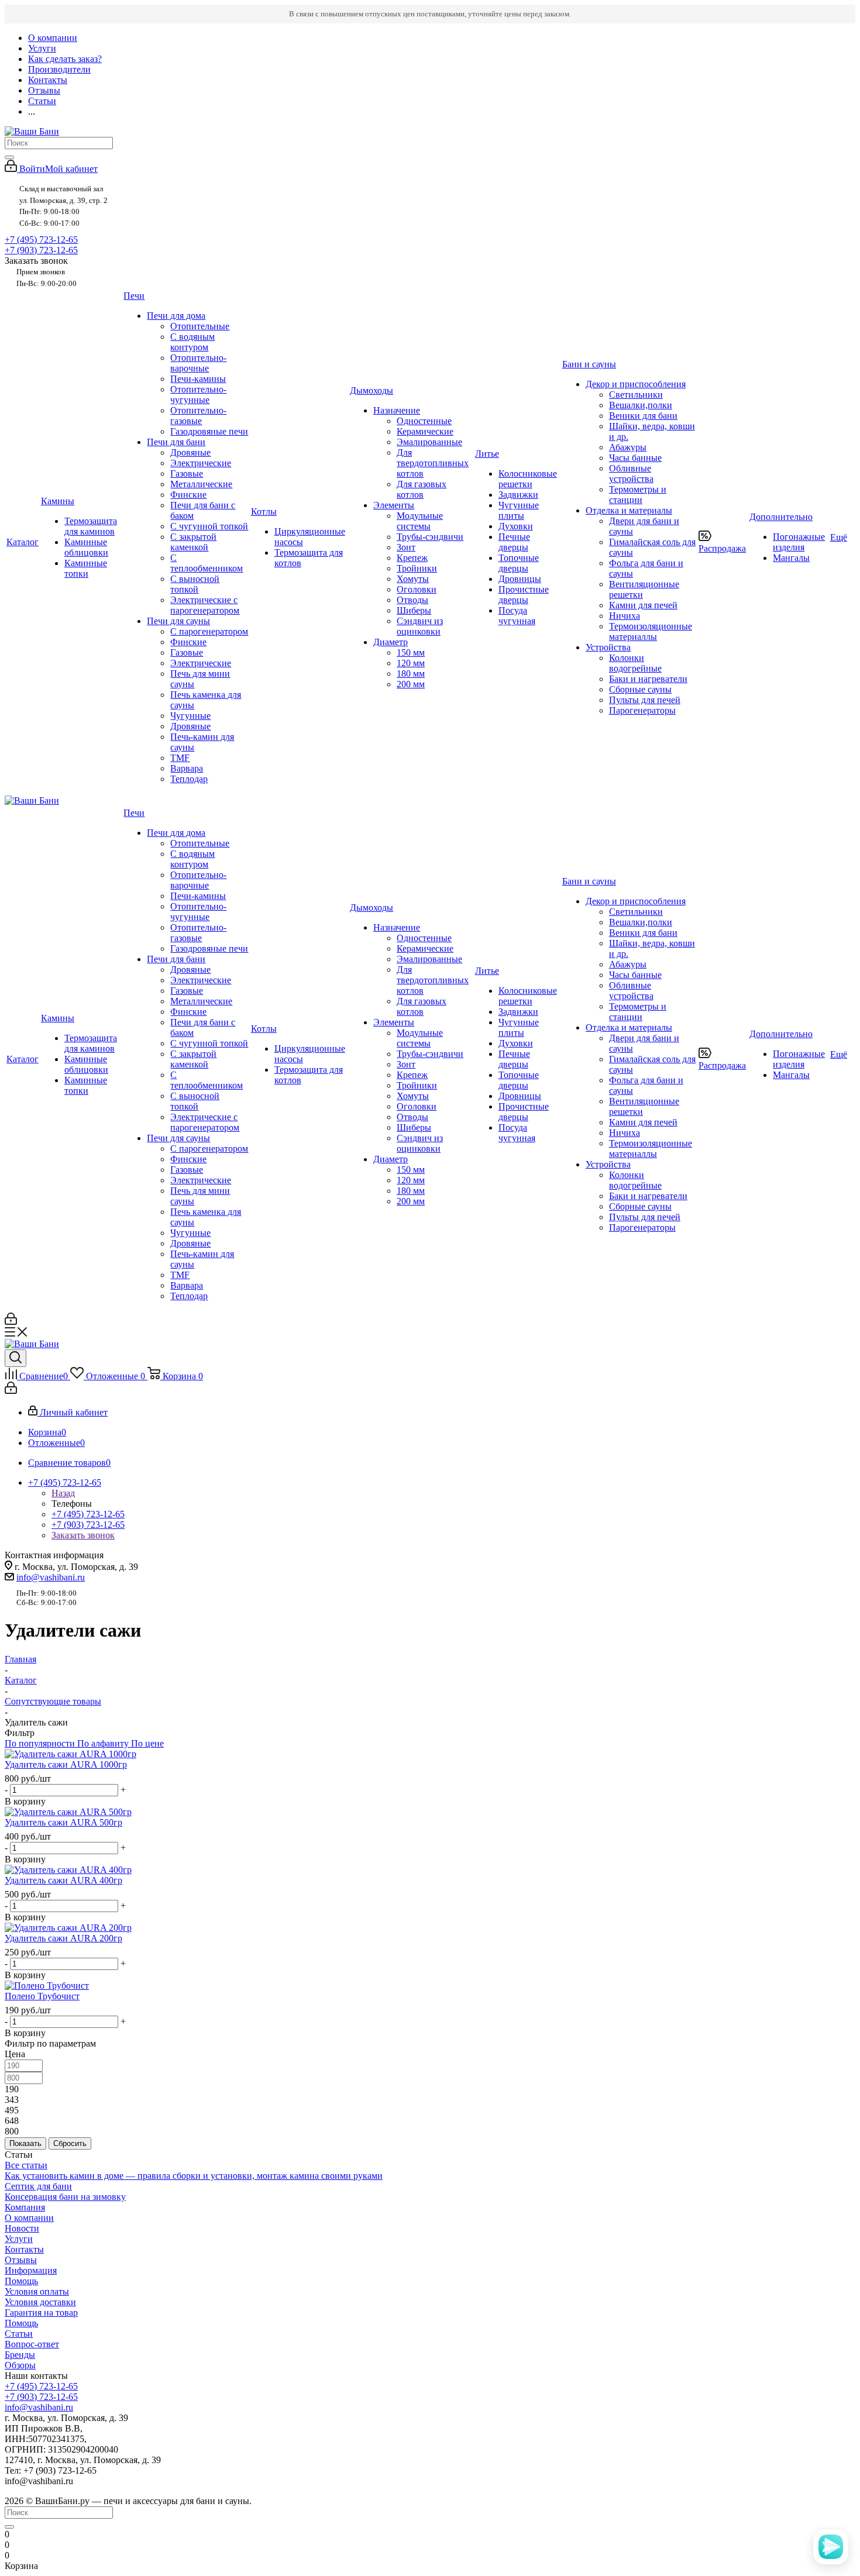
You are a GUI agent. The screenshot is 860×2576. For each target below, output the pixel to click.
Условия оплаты (37, 2291)
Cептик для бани (38, 2186)
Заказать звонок (83, 1535)
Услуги (19, 2239)
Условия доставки (40, 2302)
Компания (25, 2207)
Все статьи (26, 2165)
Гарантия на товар (41, 2312)
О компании (29, 2218)
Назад (63, 1493)
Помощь (21, 2281)
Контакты (24, 2249)
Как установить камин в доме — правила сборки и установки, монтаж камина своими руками (194, 2176)
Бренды (20, 2355)
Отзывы (21, 2260)
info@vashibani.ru (51, 1577)
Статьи (19, 2334)
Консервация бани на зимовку (65, 2197)
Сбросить (70, 2143)
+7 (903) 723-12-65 (41, 250)
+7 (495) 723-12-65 (41, 240)
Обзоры (20, 2365)
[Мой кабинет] (11, 1322)
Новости (22, 2228)
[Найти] (9, 157)
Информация (31, 2270)
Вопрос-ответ (32, 2344)
